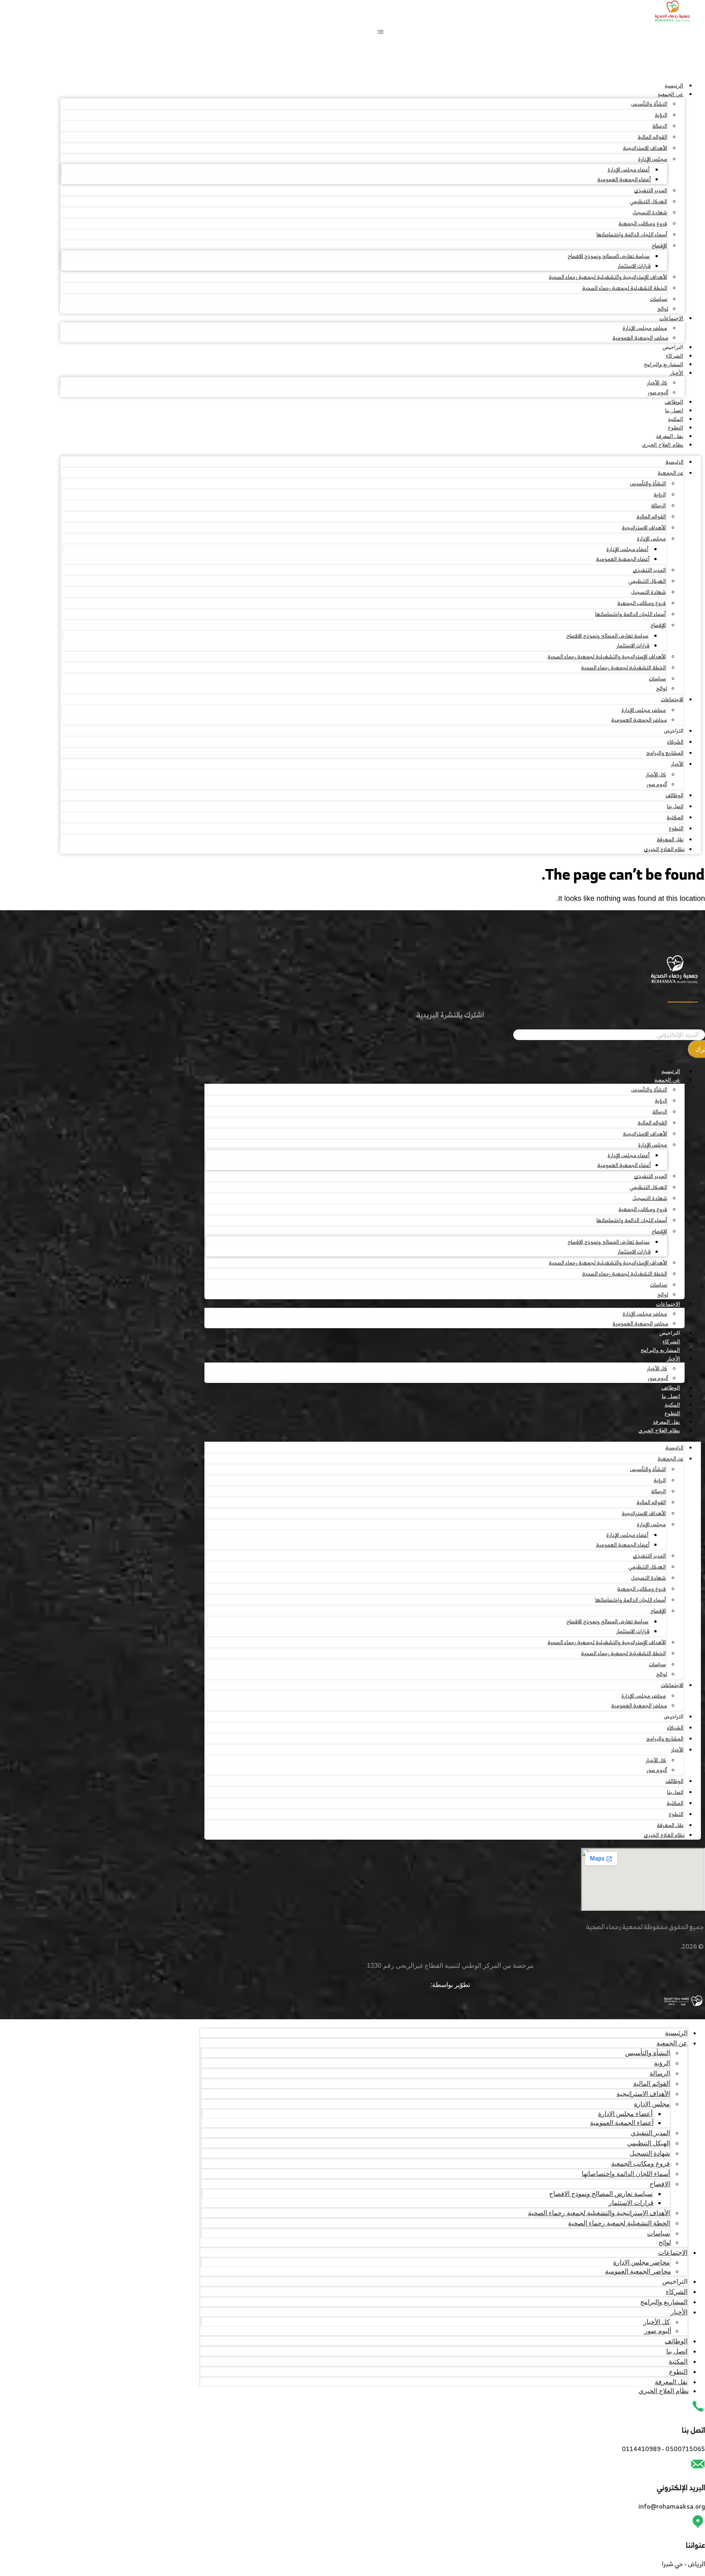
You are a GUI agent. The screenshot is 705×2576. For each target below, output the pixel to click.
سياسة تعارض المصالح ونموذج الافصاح (609, 256)
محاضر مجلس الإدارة (645, 328)
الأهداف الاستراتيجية (645, 148)
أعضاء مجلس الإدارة (629, 170)
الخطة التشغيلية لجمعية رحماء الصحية (625, 288)
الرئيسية (674, 86)
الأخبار (677, 373)
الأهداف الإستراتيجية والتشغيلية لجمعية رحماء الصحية (608, 277)
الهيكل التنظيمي (648, 201)
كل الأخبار (657, 383)
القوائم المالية (652, 137)
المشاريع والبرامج (664, 364)
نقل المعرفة (670, 436)
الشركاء (675, 356)
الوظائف (674, 402)
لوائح (663, 309)
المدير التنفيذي (651, 190)
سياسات (658, 299)
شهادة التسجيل (650, 212)
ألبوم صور (658, 392)
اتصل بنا (674, 410)
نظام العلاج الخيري (663, 445)
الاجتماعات (671, 318)
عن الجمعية (671, 94)
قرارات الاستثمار (634, 266)
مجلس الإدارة (653, 159)
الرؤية (661, 115)
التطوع (676, 428)
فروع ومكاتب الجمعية (643, 223)
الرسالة (660, 126)
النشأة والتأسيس (649, 104)
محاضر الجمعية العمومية (640, 338)
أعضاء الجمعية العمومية (624, 179)
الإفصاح (659, 246)
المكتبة (676, 419)
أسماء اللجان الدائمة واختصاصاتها (632, 234)
